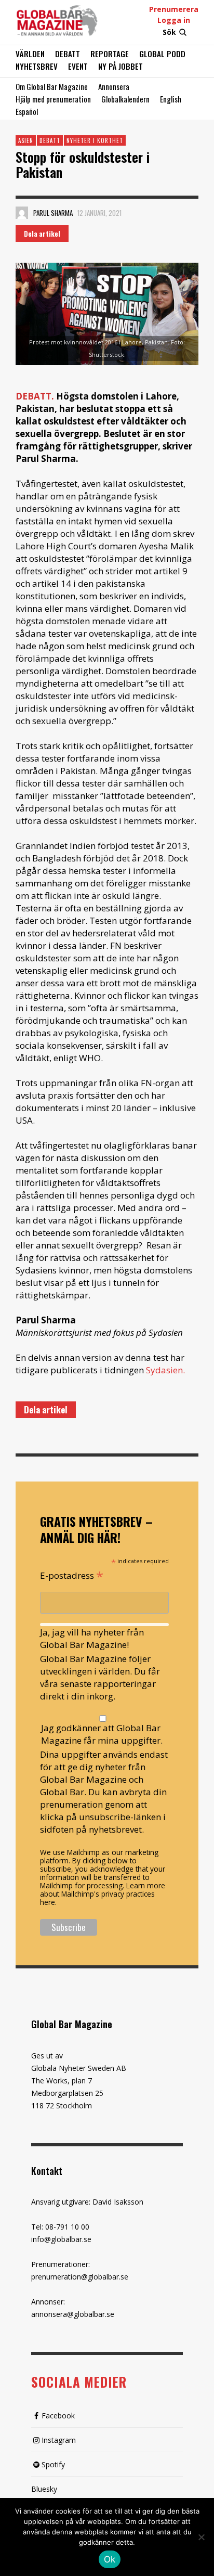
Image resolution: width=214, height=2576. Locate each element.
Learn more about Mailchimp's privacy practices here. (103, 1894)
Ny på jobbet (121, 66)
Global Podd (162, 54)
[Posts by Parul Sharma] (22, 213)
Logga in (174, 20)
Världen (30, 54)
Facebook (58, 2416)
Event (78, 66)
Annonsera (114, 86)
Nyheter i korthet (95, 140)
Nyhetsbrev (37, 66)
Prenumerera (174, 9)
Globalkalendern (125, 99)
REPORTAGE (110, 54)
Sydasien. (165, 1370)
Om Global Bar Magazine (52, 86)
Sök (169, 32)
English (171, 99)
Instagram (59, 2440)
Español (27, 111)
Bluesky (44, 2489)
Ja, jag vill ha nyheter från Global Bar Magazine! (92, 1638)
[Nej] (201, 2538)
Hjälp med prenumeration (53, 99)
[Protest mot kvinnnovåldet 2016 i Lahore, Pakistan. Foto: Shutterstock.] (107, 314)
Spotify (53, 2464)
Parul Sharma (53, 213)
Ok (110, 2559)
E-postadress (72, 1575)
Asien (26, 140)
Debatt (68, 54)
